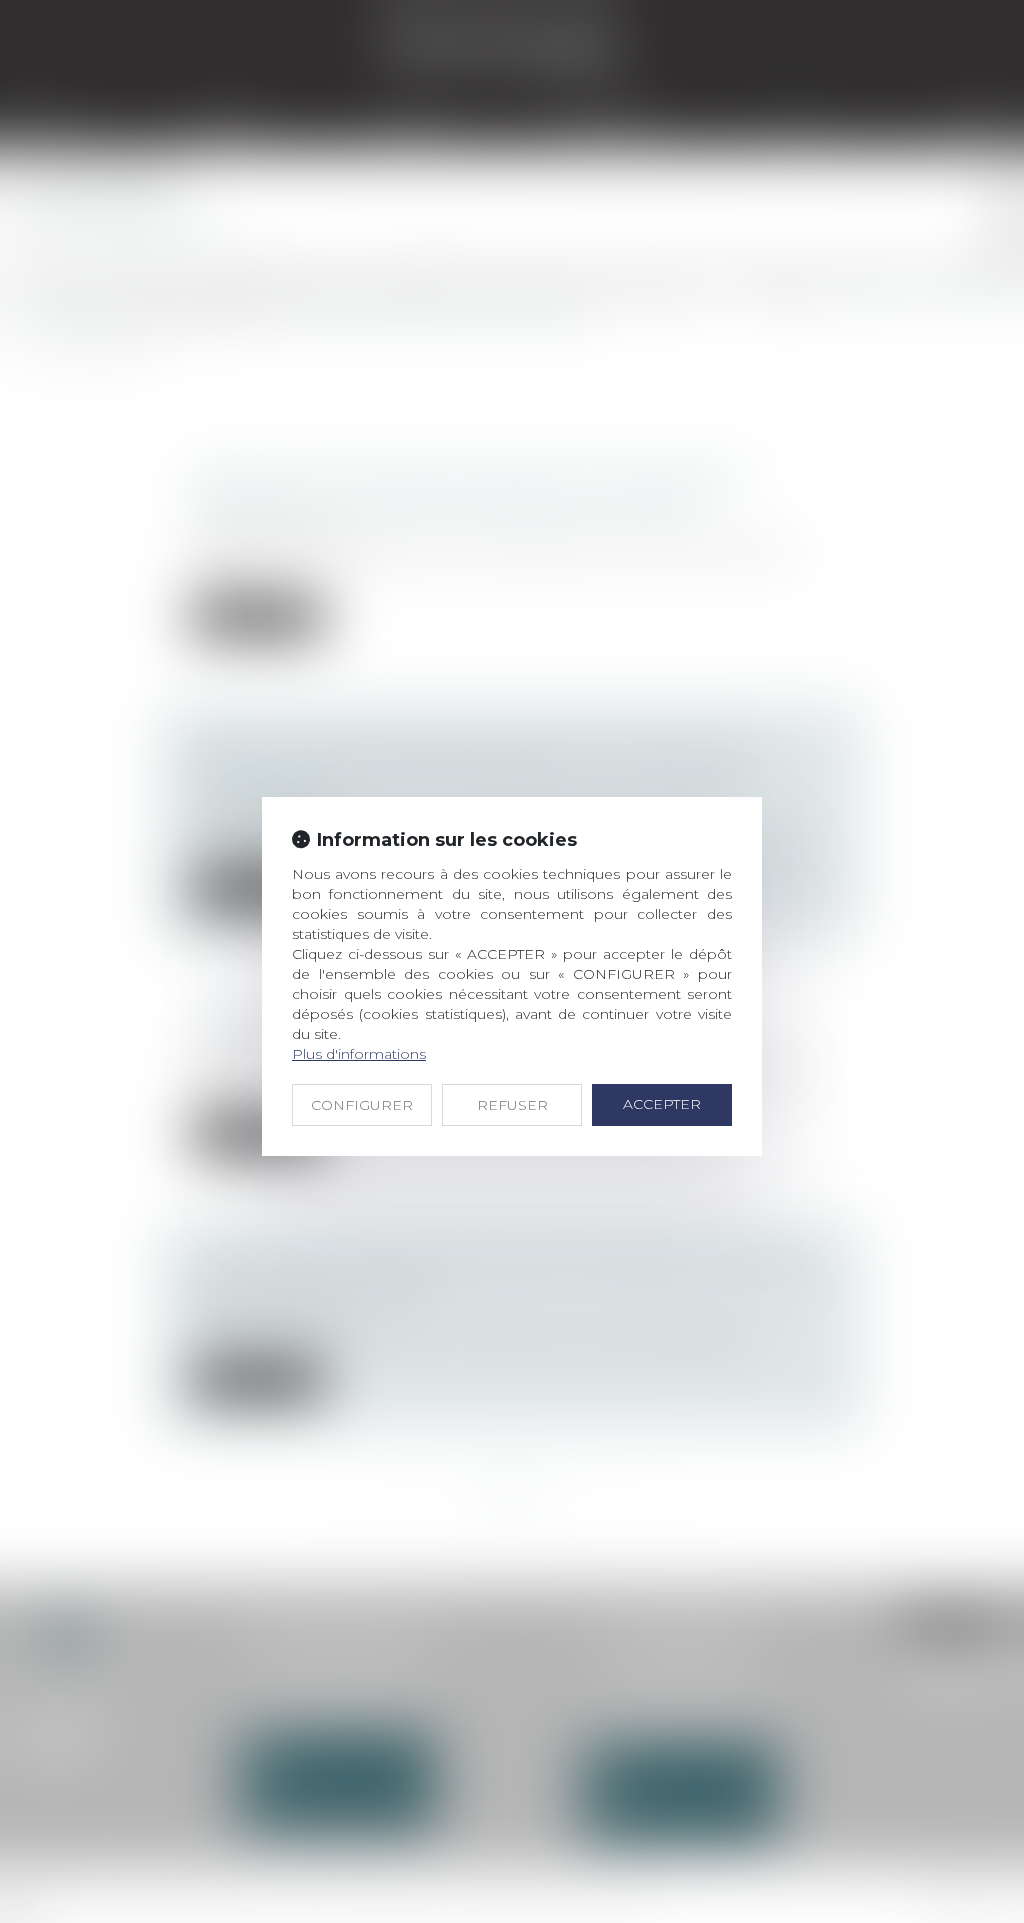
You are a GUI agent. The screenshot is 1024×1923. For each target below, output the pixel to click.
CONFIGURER (362, 1105)
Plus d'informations (359, 1054)
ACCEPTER (662, 1104)
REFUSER (512, 1105)
